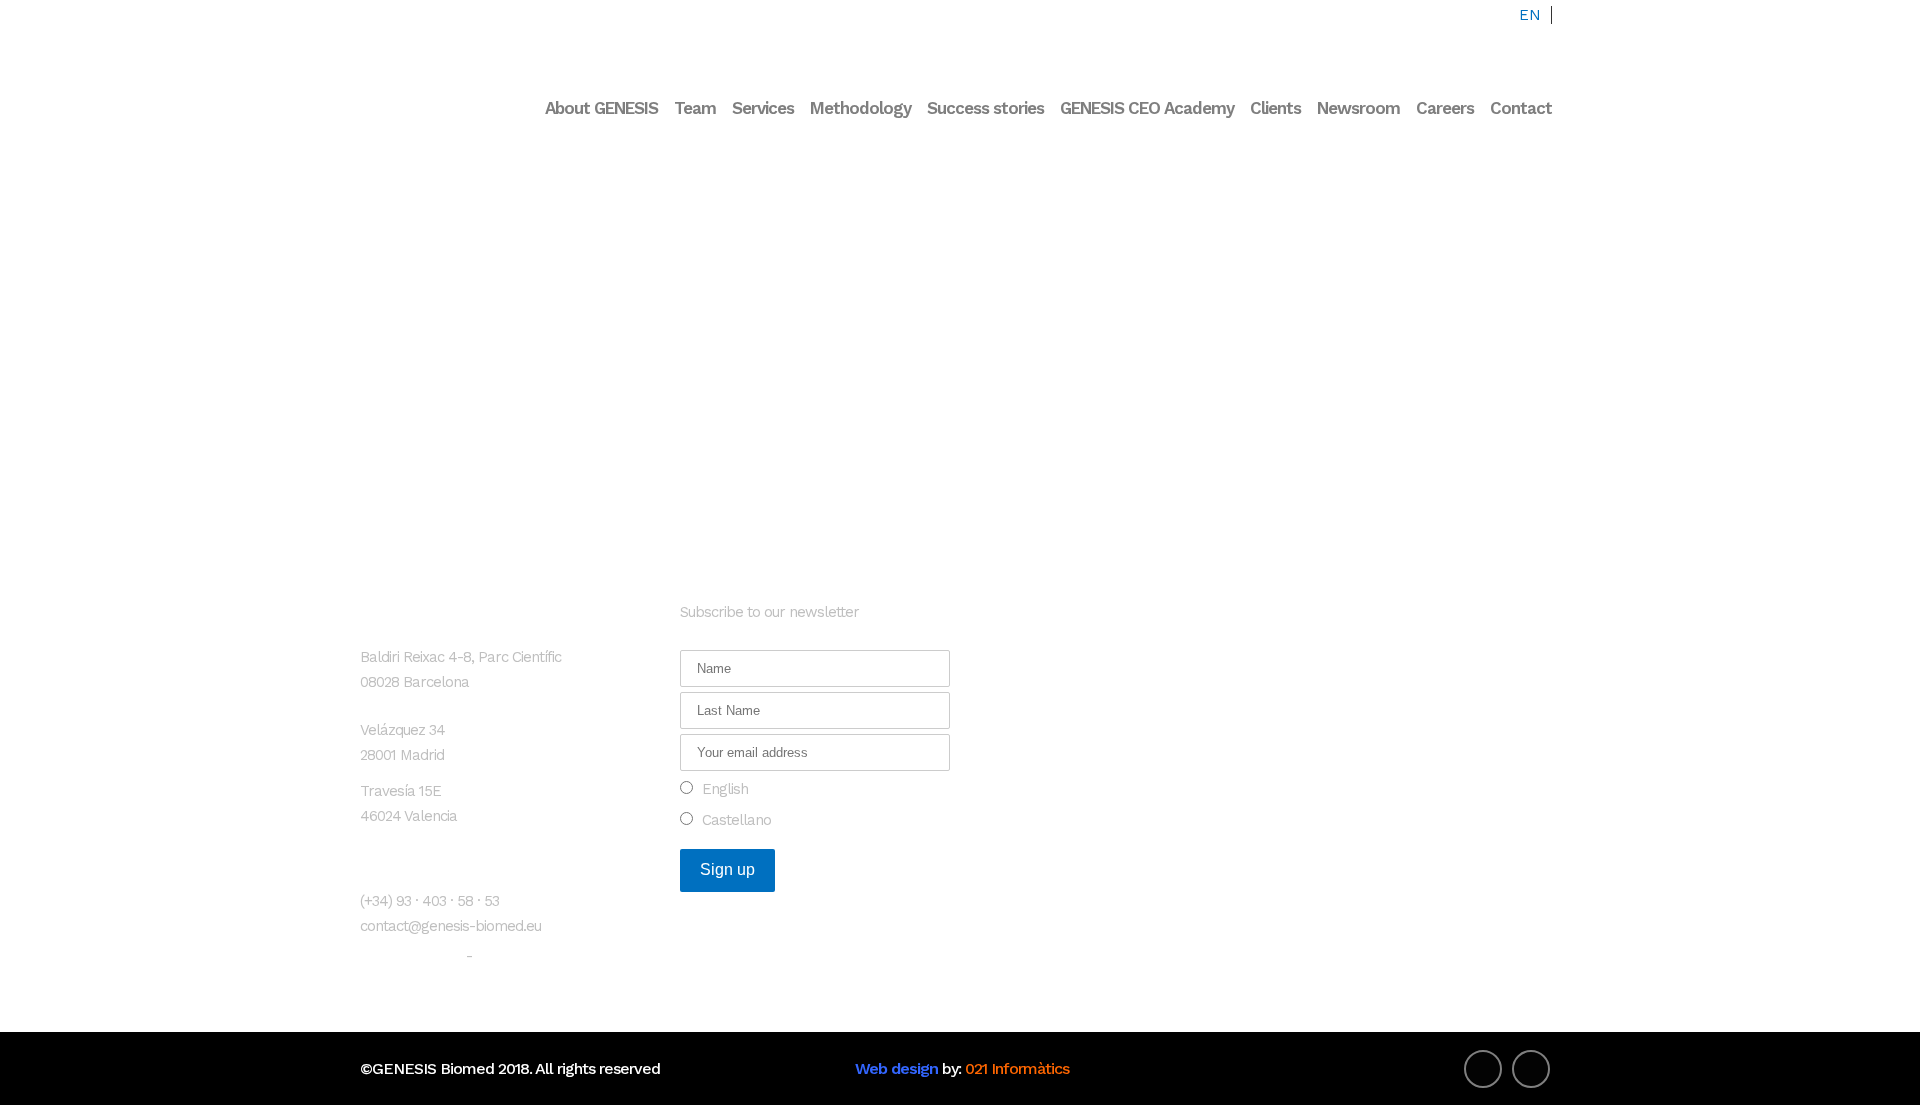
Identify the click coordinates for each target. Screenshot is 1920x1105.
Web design (896, 1068)
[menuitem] (1530, 15)
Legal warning (411, 955)
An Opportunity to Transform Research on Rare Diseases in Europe (1114, 632)
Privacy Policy (525, 955)
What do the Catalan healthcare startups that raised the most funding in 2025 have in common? (1115, 714)
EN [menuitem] (1530, 15)
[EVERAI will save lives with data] (546, 158)
